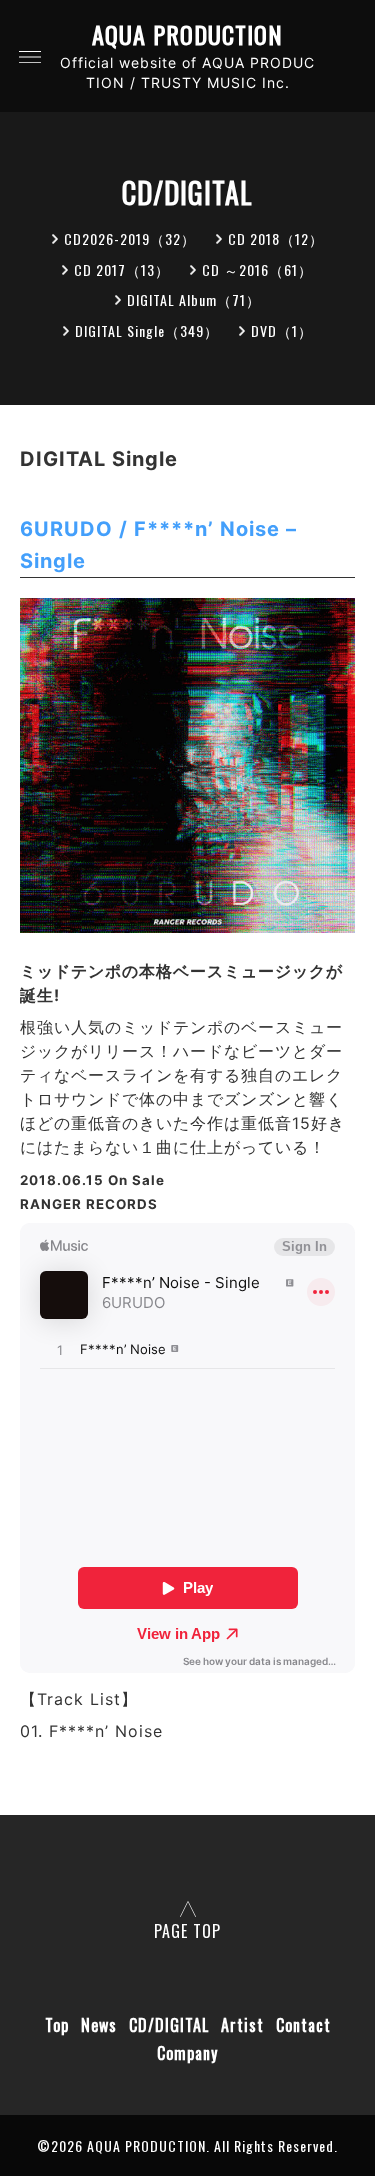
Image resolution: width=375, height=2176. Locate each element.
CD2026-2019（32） (130, 238)
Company (187, 2053)
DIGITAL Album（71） (194, 299)
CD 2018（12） (276, 238)
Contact (303, 2025)
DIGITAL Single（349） (147, 330)
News (99, 2025)
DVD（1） (282, 330)
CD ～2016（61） (257, 269)
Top (57, 2025)
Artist (242, 2025)
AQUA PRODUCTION (187, 34)
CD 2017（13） (122, 269)
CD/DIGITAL (169, 2025)
